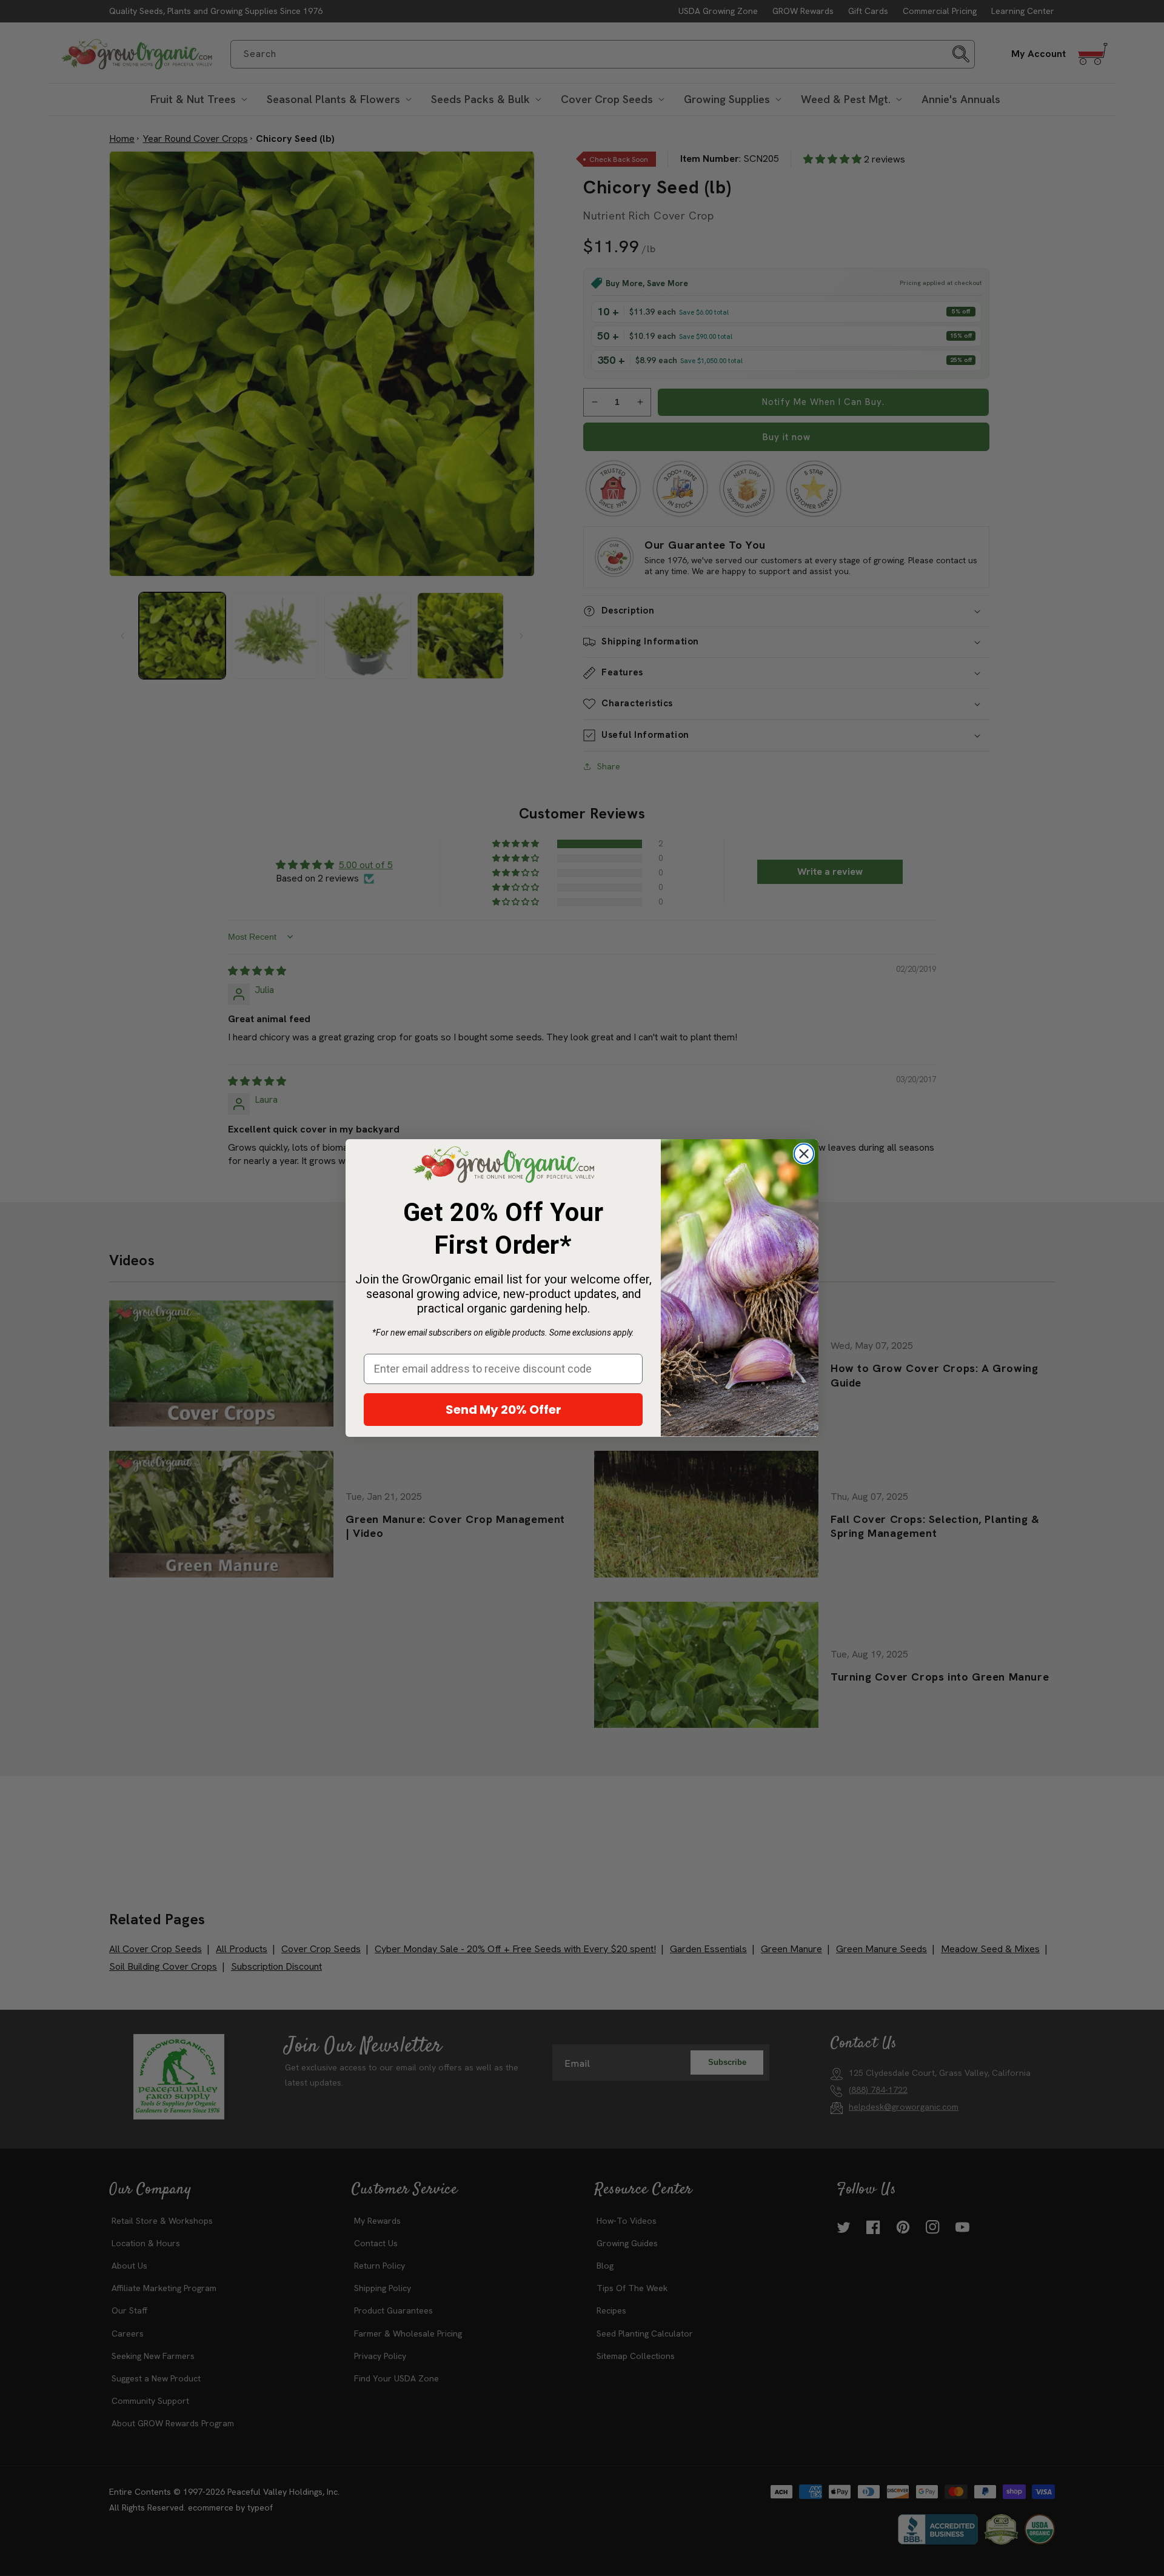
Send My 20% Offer (503, 1410)
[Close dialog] (804, 1154)
